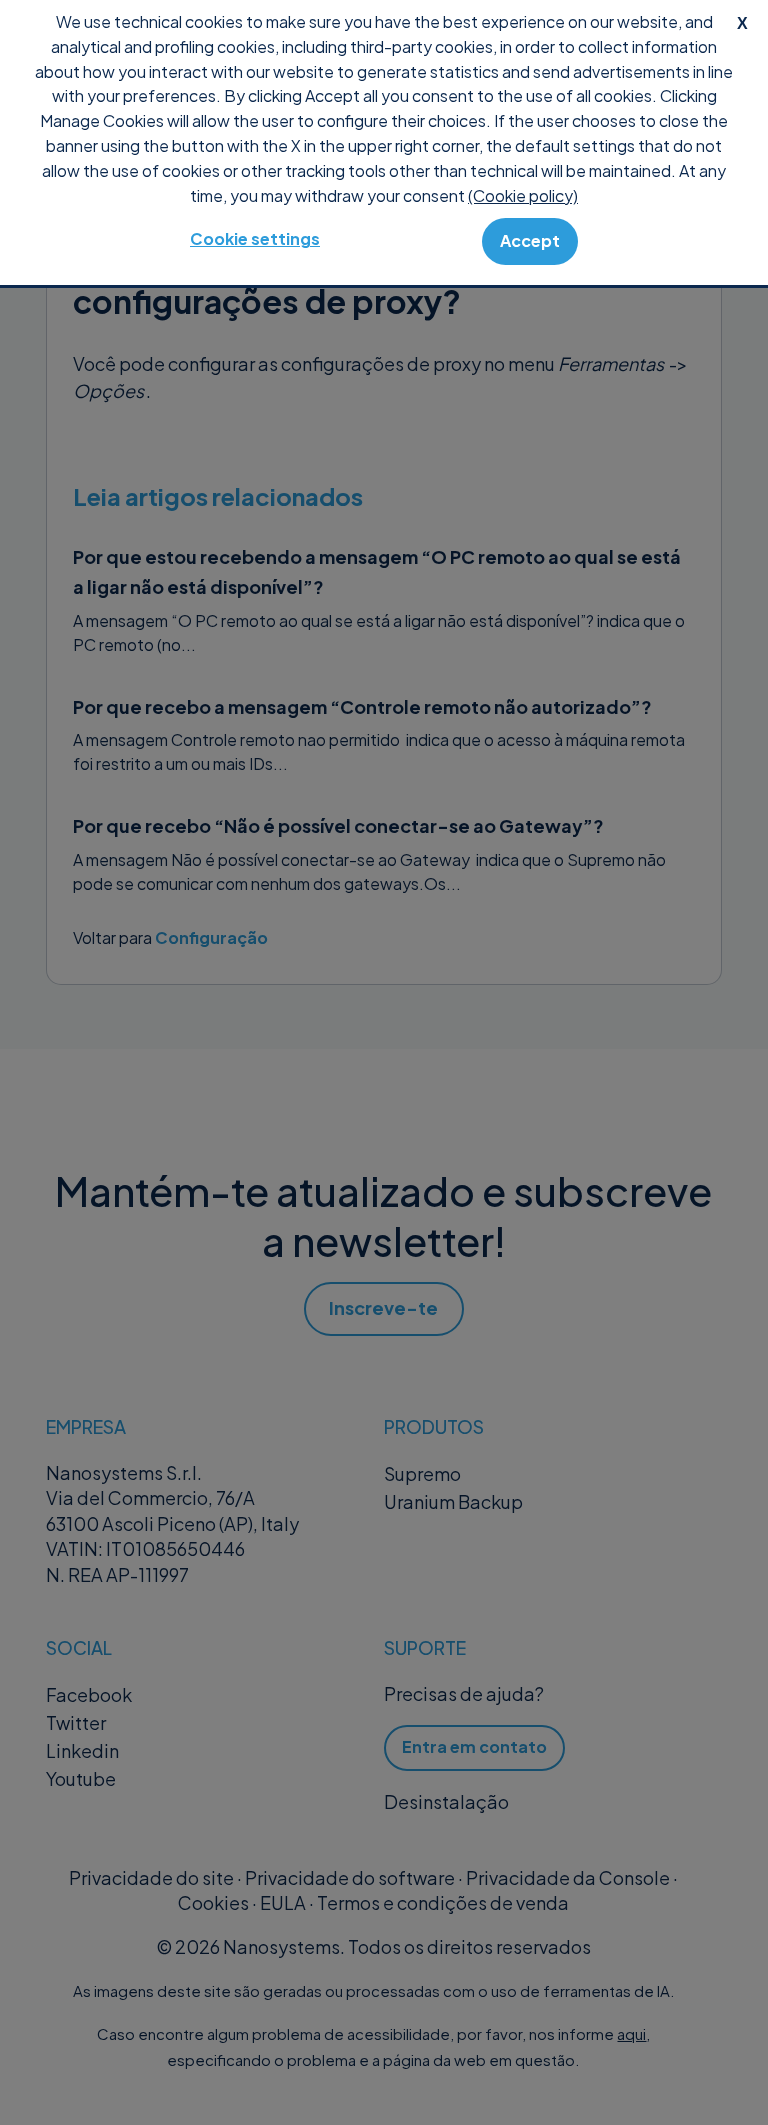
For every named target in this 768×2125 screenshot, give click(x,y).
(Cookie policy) (523, 195)
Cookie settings (255, 238)
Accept (530, 240)
